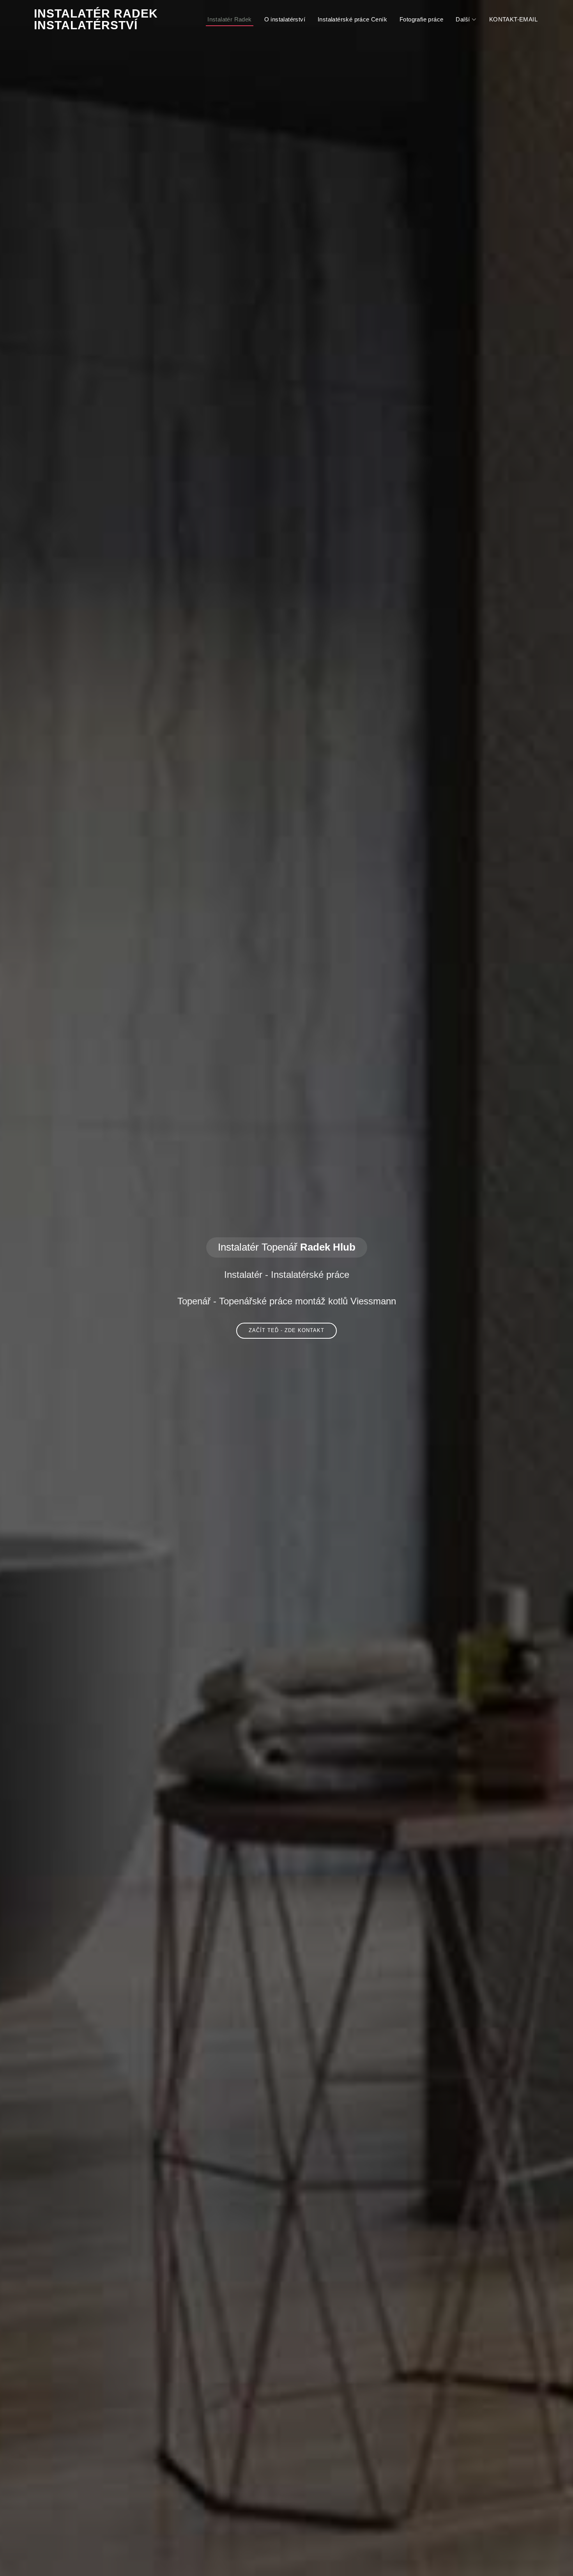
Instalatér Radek (229, 19)
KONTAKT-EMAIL (513, 19)
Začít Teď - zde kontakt (286, 1330)
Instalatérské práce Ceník (352, 19)
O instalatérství (285, 19)
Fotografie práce (421, 19)
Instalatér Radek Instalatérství (96, 19)
